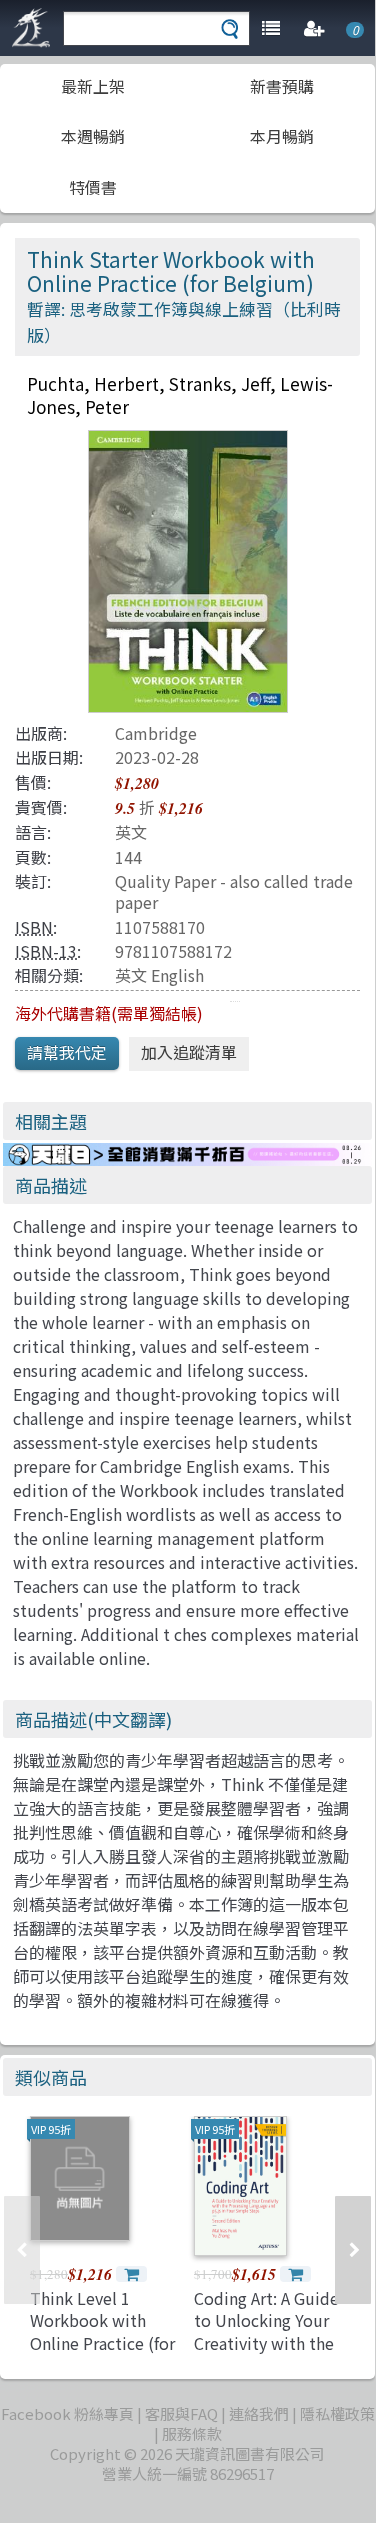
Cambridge (156, 733)
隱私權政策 (337, 2413)
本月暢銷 (282, 136)
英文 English (159, 975)
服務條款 (192, 2433)
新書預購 (282, 86)
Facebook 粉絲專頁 (67, 2413)
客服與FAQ (181, 2413)
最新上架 (93, 86)
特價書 (93, 187)
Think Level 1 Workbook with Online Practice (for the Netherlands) (102, 2331)
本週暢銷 (93, 136)
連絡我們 (259, 2413)
